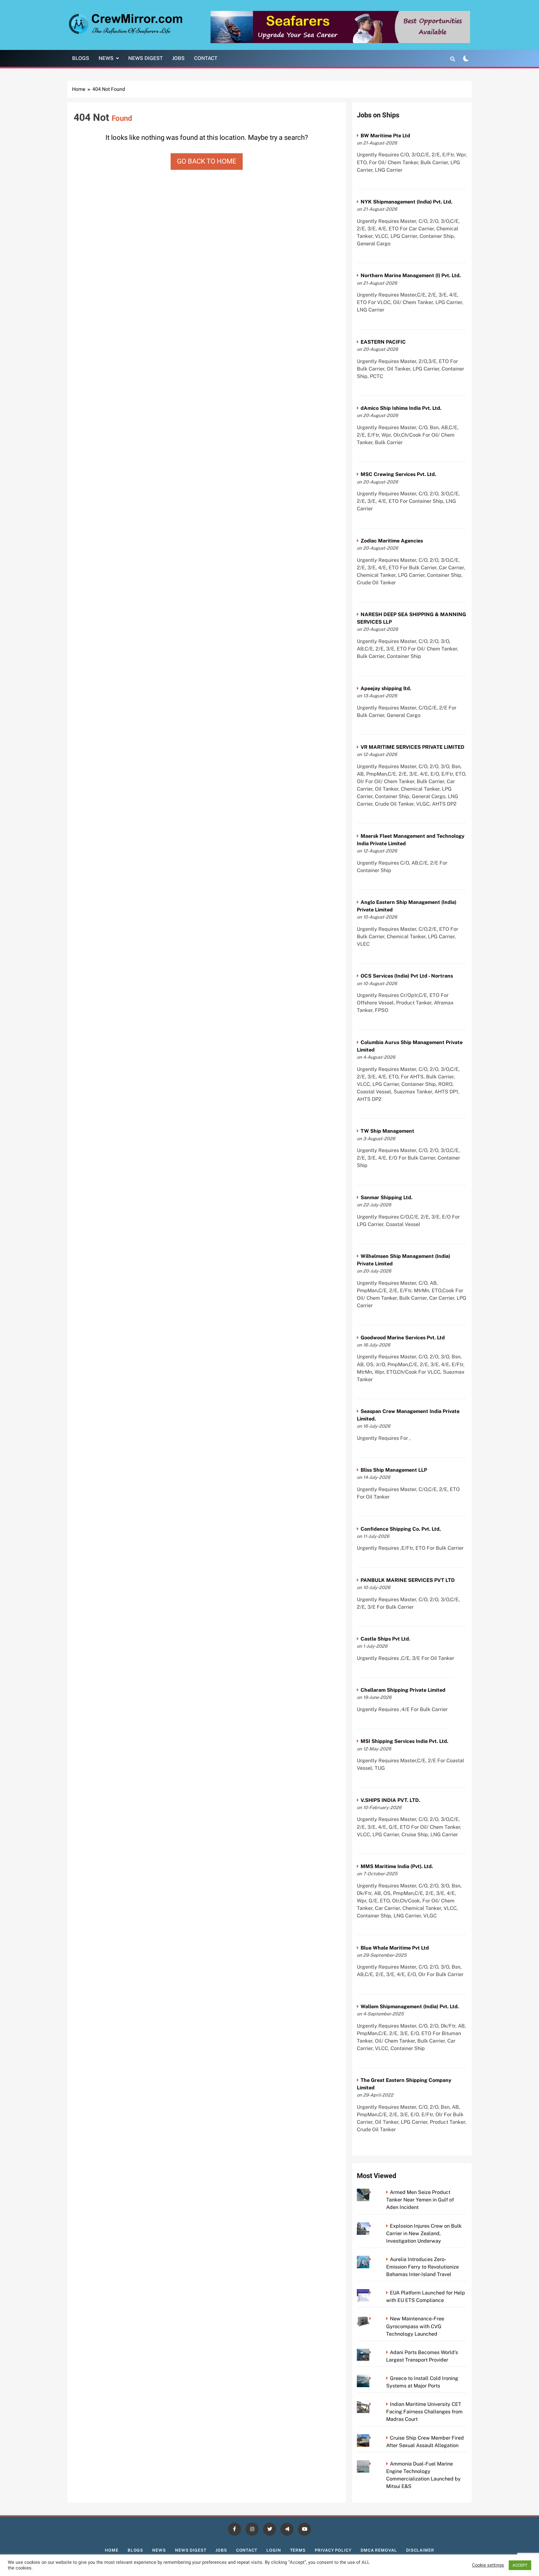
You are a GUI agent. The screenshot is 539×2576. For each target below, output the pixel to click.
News (106, 58)
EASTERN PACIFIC (383, 342)
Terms (298, 2550)
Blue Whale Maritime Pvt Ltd (395, 1948)
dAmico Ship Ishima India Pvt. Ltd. (401, 408)
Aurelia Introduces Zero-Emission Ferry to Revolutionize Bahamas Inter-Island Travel (422, 2267)
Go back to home (207, 161)
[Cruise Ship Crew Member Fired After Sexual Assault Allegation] (372, 2438)
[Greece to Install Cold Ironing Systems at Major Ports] (372, 2378)
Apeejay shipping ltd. (386, 688)
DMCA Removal (379, 2550)
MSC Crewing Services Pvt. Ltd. (398, 474)
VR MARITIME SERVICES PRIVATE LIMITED (413, 747)
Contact (206, 58)
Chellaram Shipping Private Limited (403, 1690)
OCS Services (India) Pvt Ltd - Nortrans (407, 976)
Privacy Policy (333, 2550)
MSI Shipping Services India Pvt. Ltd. (404, 1741)
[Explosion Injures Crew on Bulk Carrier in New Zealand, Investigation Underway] (372, 2226)
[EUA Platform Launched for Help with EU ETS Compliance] (372, 2293)
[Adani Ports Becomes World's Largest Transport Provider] (372, 2352)
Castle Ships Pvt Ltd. (385, 1639)
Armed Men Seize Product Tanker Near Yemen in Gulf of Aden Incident (420, 2200)
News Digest (146, 58)
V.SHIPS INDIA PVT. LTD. (390, 1800)
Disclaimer (420, 2550)
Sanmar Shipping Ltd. (386, 1197)
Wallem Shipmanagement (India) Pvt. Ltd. (410, 2007)
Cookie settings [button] (488, 2565)
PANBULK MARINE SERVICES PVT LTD (408, 1580)
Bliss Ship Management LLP (394, 1470)
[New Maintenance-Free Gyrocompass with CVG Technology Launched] (372, 2319)
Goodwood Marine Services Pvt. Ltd (403, 1338)
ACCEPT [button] (520, 2565)
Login (274, 2550)
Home (112, 2550)
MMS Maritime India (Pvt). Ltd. (397, 1866)
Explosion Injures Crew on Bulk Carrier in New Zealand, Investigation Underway (424, 2233)
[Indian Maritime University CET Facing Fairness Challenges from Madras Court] (372, 2404)
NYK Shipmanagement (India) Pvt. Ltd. (406, 202)
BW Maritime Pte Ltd (385, 136)
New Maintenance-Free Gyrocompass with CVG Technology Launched (415, 2326)
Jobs (178, 58)
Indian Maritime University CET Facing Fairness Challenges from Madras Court (424, 2412)
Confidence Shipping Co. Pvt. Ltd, (401, 1529)
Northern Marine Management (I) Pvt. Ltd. (411, 275)
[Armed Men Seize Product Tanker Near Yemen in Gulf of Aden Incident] (372, 2192)
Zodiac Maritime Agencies (392, 541)
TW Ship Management (387, 1131)
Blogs (81, 58)
